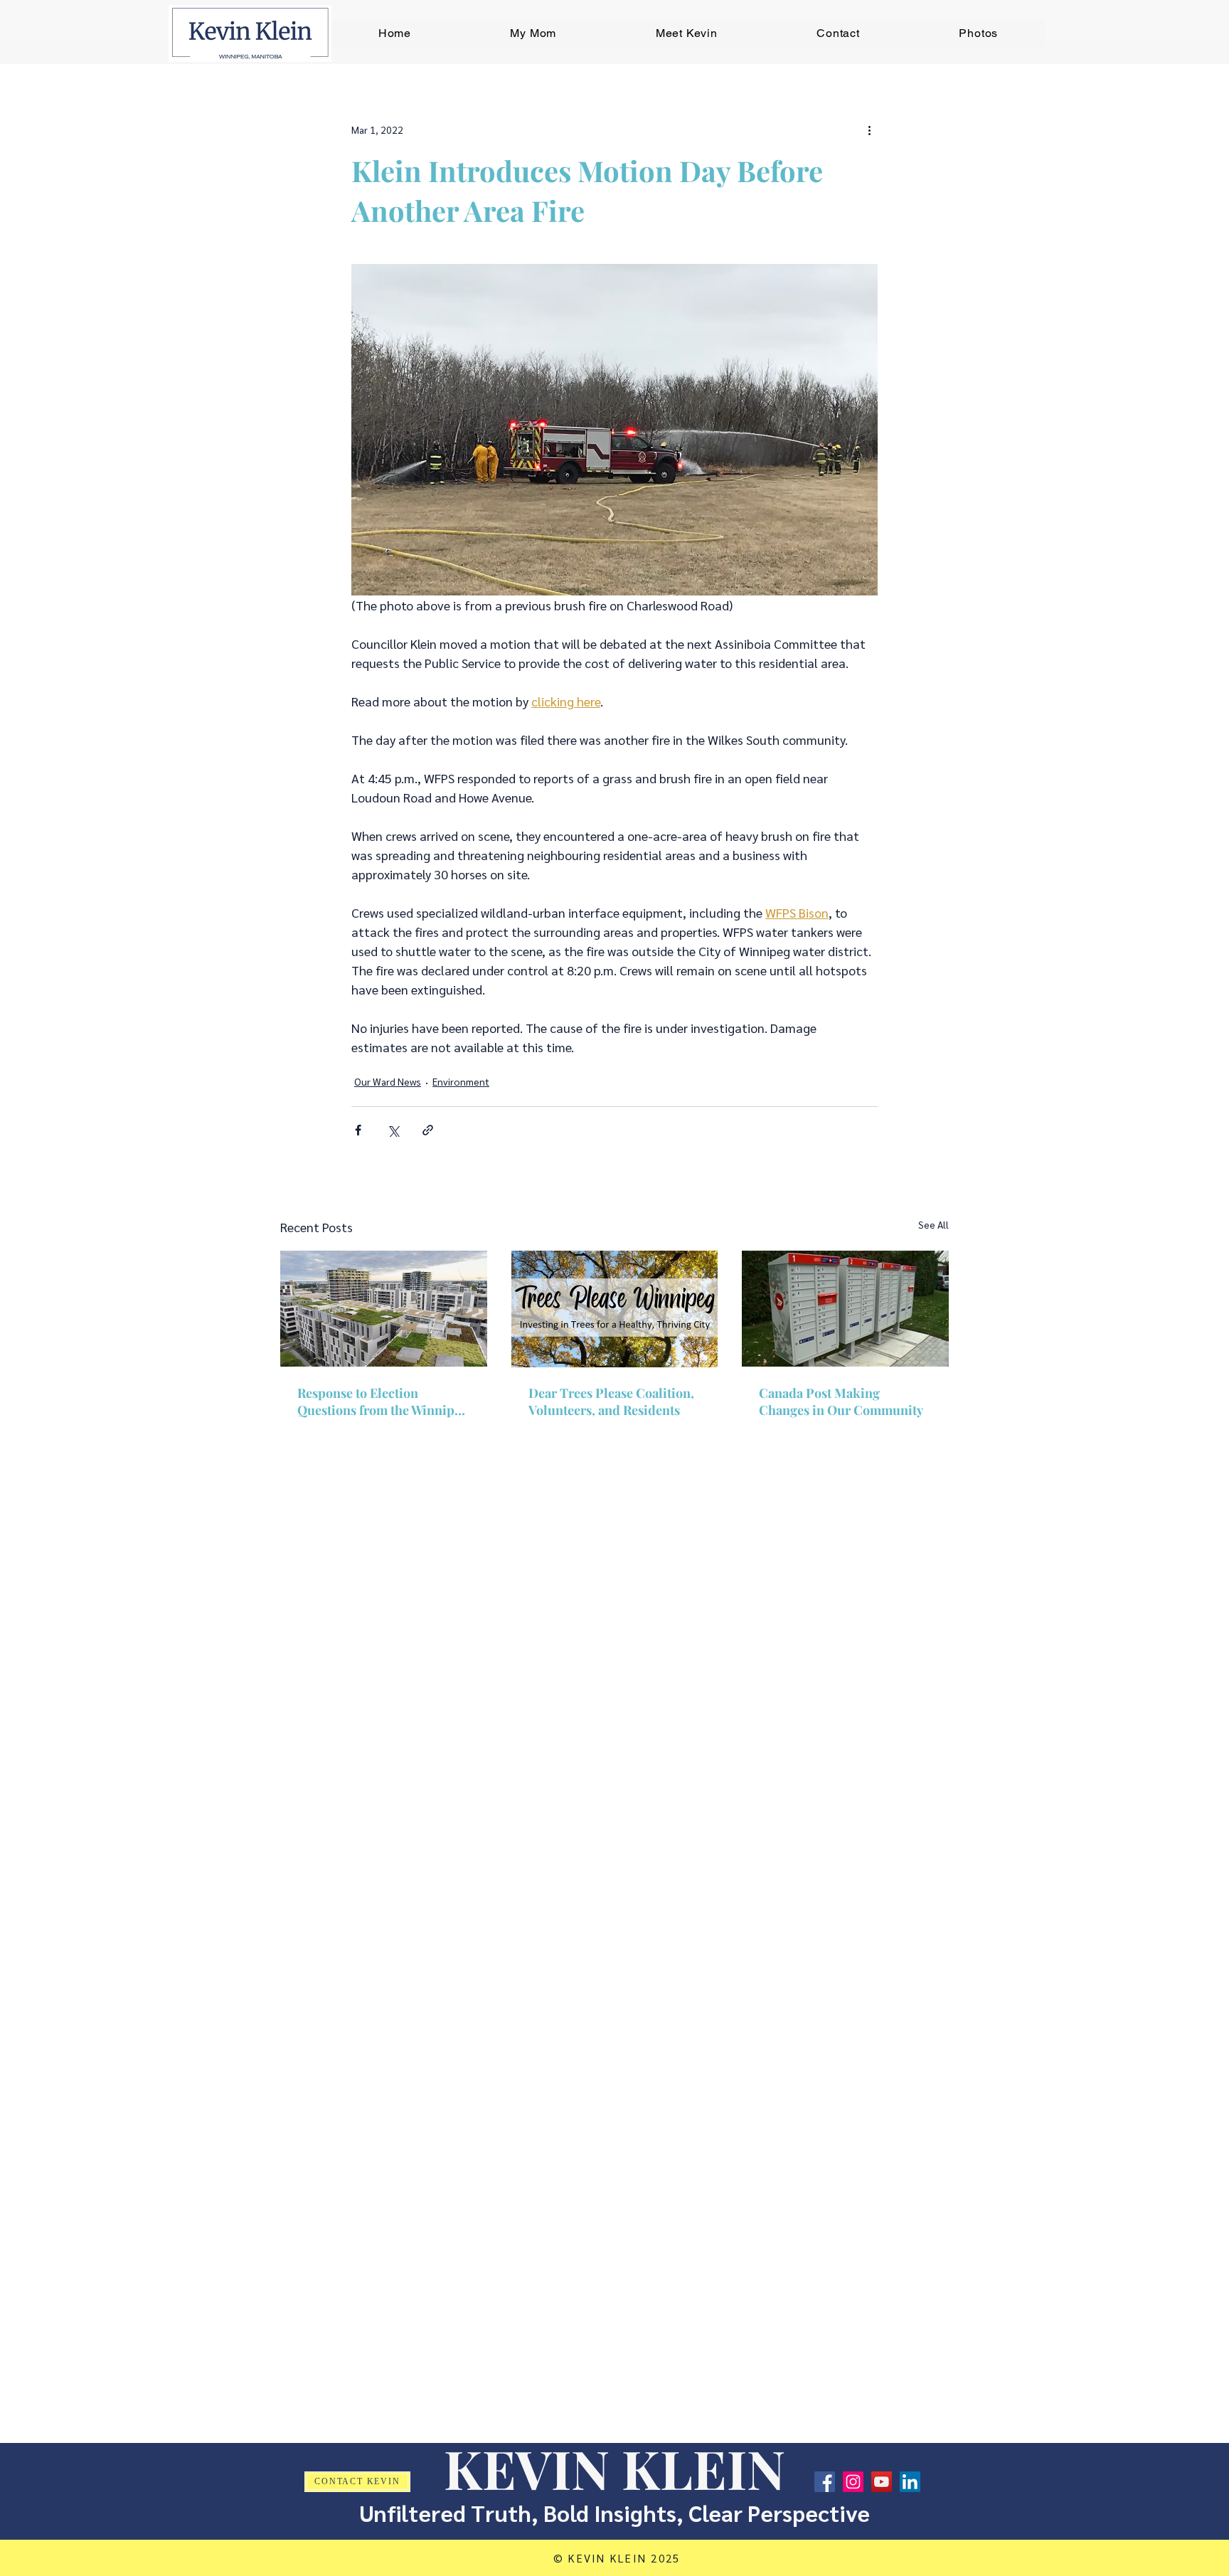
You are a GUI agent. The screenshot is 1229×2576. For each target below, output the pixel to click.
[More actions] (869, 129)
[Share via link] (428, 1130)
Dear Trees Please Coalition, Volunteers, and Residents (611, 1401)
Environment (461, 1081)
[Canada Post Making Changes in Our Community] (845, 1309)
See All (933, 1224)
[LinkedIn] (910, 2482)
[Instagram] (853, 2482)
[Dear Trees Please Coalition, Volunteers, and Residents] (615, 1309)
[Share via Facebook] (358, 1130)
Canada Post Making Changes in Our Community (841, 1401)
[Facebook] (825, 2482)
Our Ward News (388, 1081)
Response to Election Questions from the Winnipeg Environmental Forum (383, 1401)
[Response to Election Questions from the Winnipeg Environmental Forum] (384, 1309)
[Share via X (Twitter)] (393, 1130)
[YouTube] (882, 2482)
